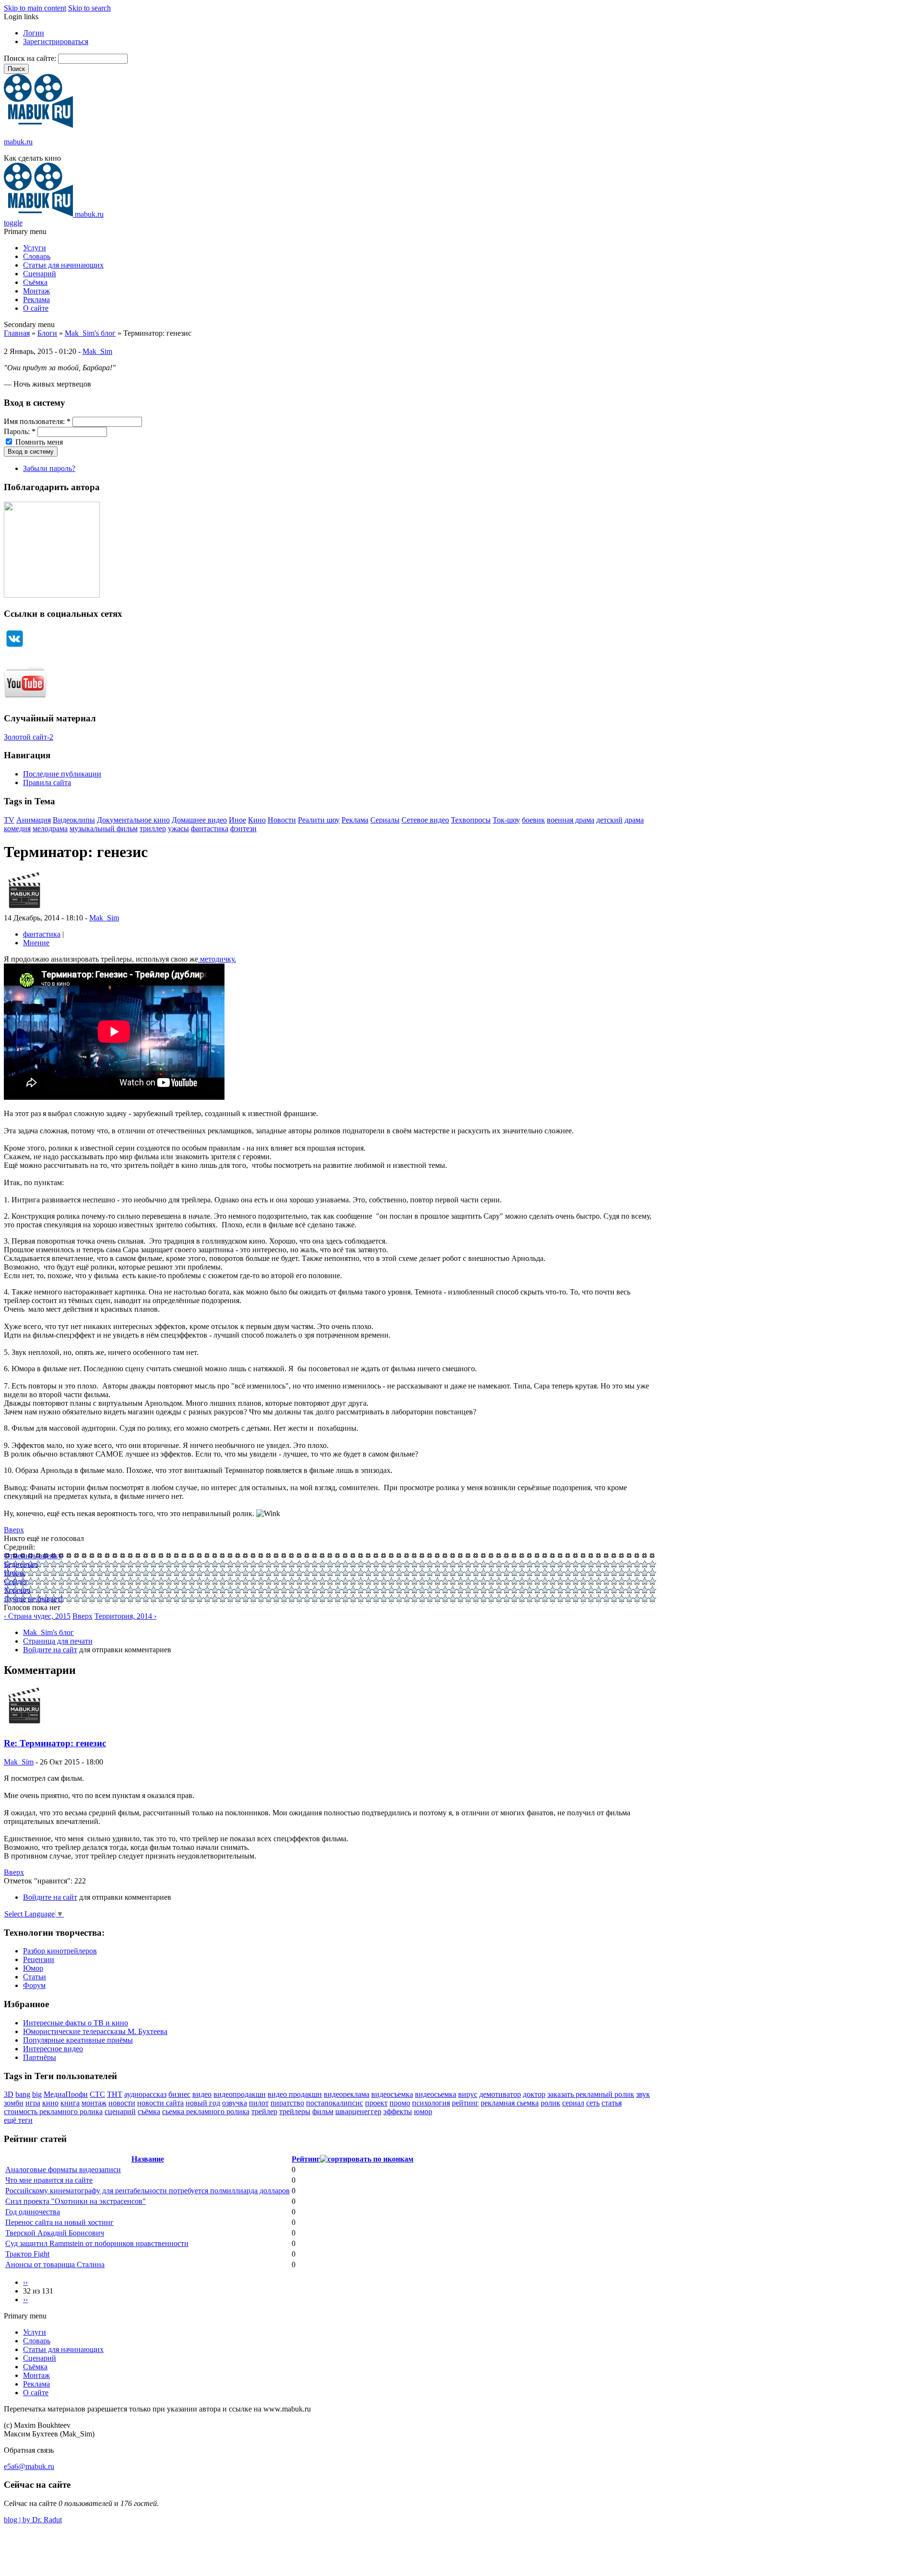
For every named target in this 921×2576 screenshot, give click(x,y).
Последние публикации (62, 774)
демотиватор (500, 2094)
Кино (257, 820)
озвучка (235, 2103)
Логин (34, 33)
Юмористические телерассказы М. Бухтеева (95, 2031)
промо (400, 2103)
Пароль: (20, 431)
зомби (14, 2103)
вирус (468, 2094)
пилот (259, 2103)
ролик (550, 2103)
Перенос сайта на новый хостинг (59, 2222)
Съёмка (35, 282)
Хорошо (17, 1590)
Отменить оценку (33, 1556)
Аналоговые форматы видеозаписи (63, 2170)
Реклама (36, 300)
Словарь (37, 256)
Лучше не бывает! (33, 1599)
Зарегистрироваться (56, 41)
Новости (282, 820)
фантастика (210, 829)
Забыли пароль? (49, 468)
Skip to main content (35, 8)
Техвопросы (471, 820)
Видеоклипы (74, 820)
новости (122, 2103)
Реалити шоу (319, 820)
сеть (593, 2103)
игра (33, 2103)
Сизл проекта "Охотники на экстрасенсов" (76, 2201)
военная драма (571, 820)
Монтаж (36, 291)
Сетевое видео (425, 820)
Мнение (36, 943)
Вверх (14, 1530)
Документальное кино (133, 820)
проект (376, 2103)
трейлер (264, 2111)
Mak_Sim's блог (90, 333)
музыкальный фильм (104, 829)
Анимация (34, 820)
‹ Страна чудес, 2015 (37, 1616)
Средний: (19, 1547)
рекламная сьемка (510, 2103)
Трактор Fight (27, 2254)
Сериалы (385, 820)
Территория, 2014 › (125, 1616)
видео (202, 2094)
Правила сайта (47, 782)
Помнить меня (38, 442)
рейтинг (465, 2103)
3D (9, 2094)
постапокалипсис (335, 2103)
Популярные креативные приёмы (78, 2040)
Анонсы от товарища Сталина (55, 2264)
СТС (97, 2094)
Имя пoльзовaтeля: (37, 421)
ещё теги (18, 2120)
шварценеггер (358, 2111)
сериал (573, 2103)
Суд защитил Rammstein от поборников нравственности (97, 2243)
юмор (423, 2111)
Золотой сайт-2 (29, 737)
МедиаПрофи (66, 2094)
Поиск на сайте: (31, 58)
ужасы (178, 829)
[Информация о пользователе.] (24, 909)
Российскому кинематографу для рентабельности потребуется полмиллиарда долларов (148, 2191)
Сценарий (40, 274)
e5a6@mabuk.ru (29, 2466)
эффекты (398, 2111)
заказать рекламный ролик (591, 2094)
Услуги (35, 248)
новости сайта (160, 2103)
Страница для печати (58, 1641)
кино (50, 2103)
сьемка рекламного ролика (206, 2111)
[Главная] (38, 125)
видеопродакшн (240, 2094)
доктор (534, 2094)
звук (643, 2094)
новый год (203, 2103)
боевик (533, 820)
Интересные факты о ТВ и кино (76, 2023)
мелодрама (50, 829)
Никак (14, 1573)
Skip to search (89, 8)
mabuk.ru (18, 142)
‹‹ (25, 2282)
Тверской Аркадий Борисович (55, 2233)
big (37, 2094)
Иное (237, 820)
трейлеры (295, 2111)
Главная (17, 333)
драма (634, 820)
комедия (17, 829)
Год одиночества (33, 2212)
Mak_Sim (97, 351)
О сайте (36, 308)
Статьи (35, 1977)
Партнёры (40, 2057)
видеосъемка (392, 2094)
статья (612, 2103)
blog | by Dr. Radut (33, 2520)
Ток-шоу (506, 820)
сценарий (120, 2111)
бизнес (179, 2094)
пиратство (287, 2103)
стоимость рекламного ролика (53, 2111)
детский (609, 820)
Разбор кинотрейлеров (60, 1951)
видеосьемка (436, 2094)
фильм (323, 2111)
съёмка (149, 2111)
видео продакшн (295, 2094)
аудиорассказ (145, 2094)
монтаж (94, 2103)
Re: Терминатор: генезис (55, 1743)
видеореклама (347, 2094)
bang (23, 2094)
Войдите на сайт (50, 1650)
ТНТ (115, 2094)
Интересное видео (53, 2049)
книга (70, 2103)
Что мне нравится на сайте (49, 2180)
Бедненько (21, 1564)
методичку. (217, 959)
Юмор (33, 1968)
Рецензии (39, 1959)
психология (431, 2103)
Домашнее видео (199, 820)
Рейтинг (306, 2159)
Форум (34, 1985)
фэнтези (243, 829)
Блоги (47, 333)
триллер (153, 829)
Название (148, 2159)
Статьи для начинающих (63, 265)
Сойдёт (16, 1582)
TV (9, 820)
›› (25, 2300)
